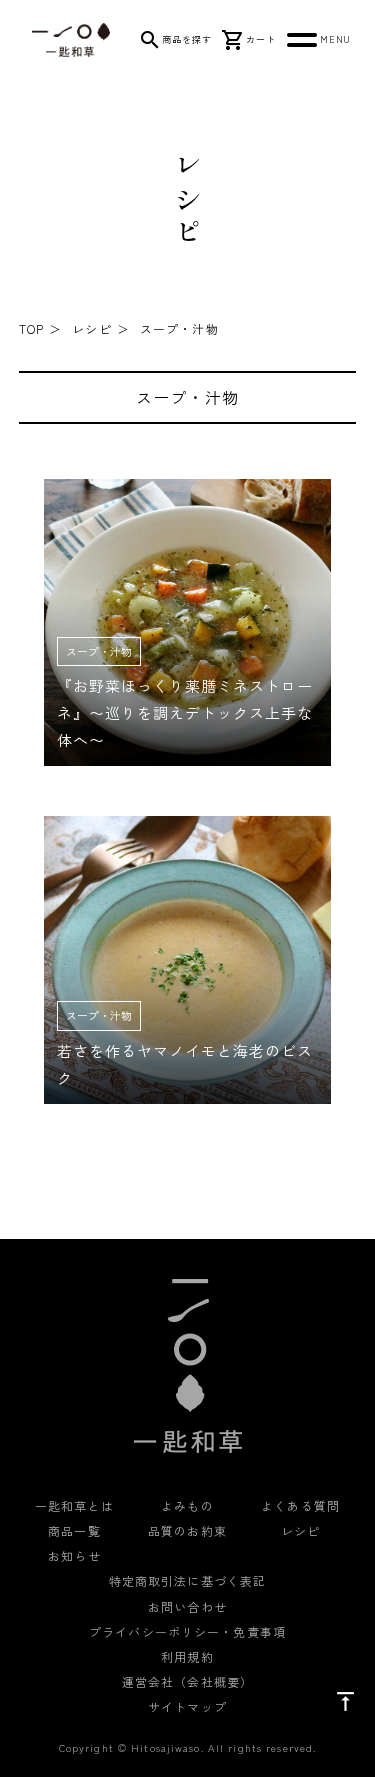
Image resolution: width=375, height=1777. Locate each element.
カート (261, 39)
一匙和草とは (74, 1505)
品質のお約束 (187, 1530)
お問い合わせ (187, 1606)
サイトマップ (187, 1706)
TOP (31, 328)
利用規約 (187, 1656)
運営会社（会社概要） (187, 1681)
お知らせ (74, 1555)
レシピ (91, 328)
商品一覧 (74, 1530)
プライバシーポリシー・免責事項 (187, 1631)
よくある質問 (300, 1505)
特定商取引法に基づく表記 (187, 1580)
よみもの (187, 1505)
